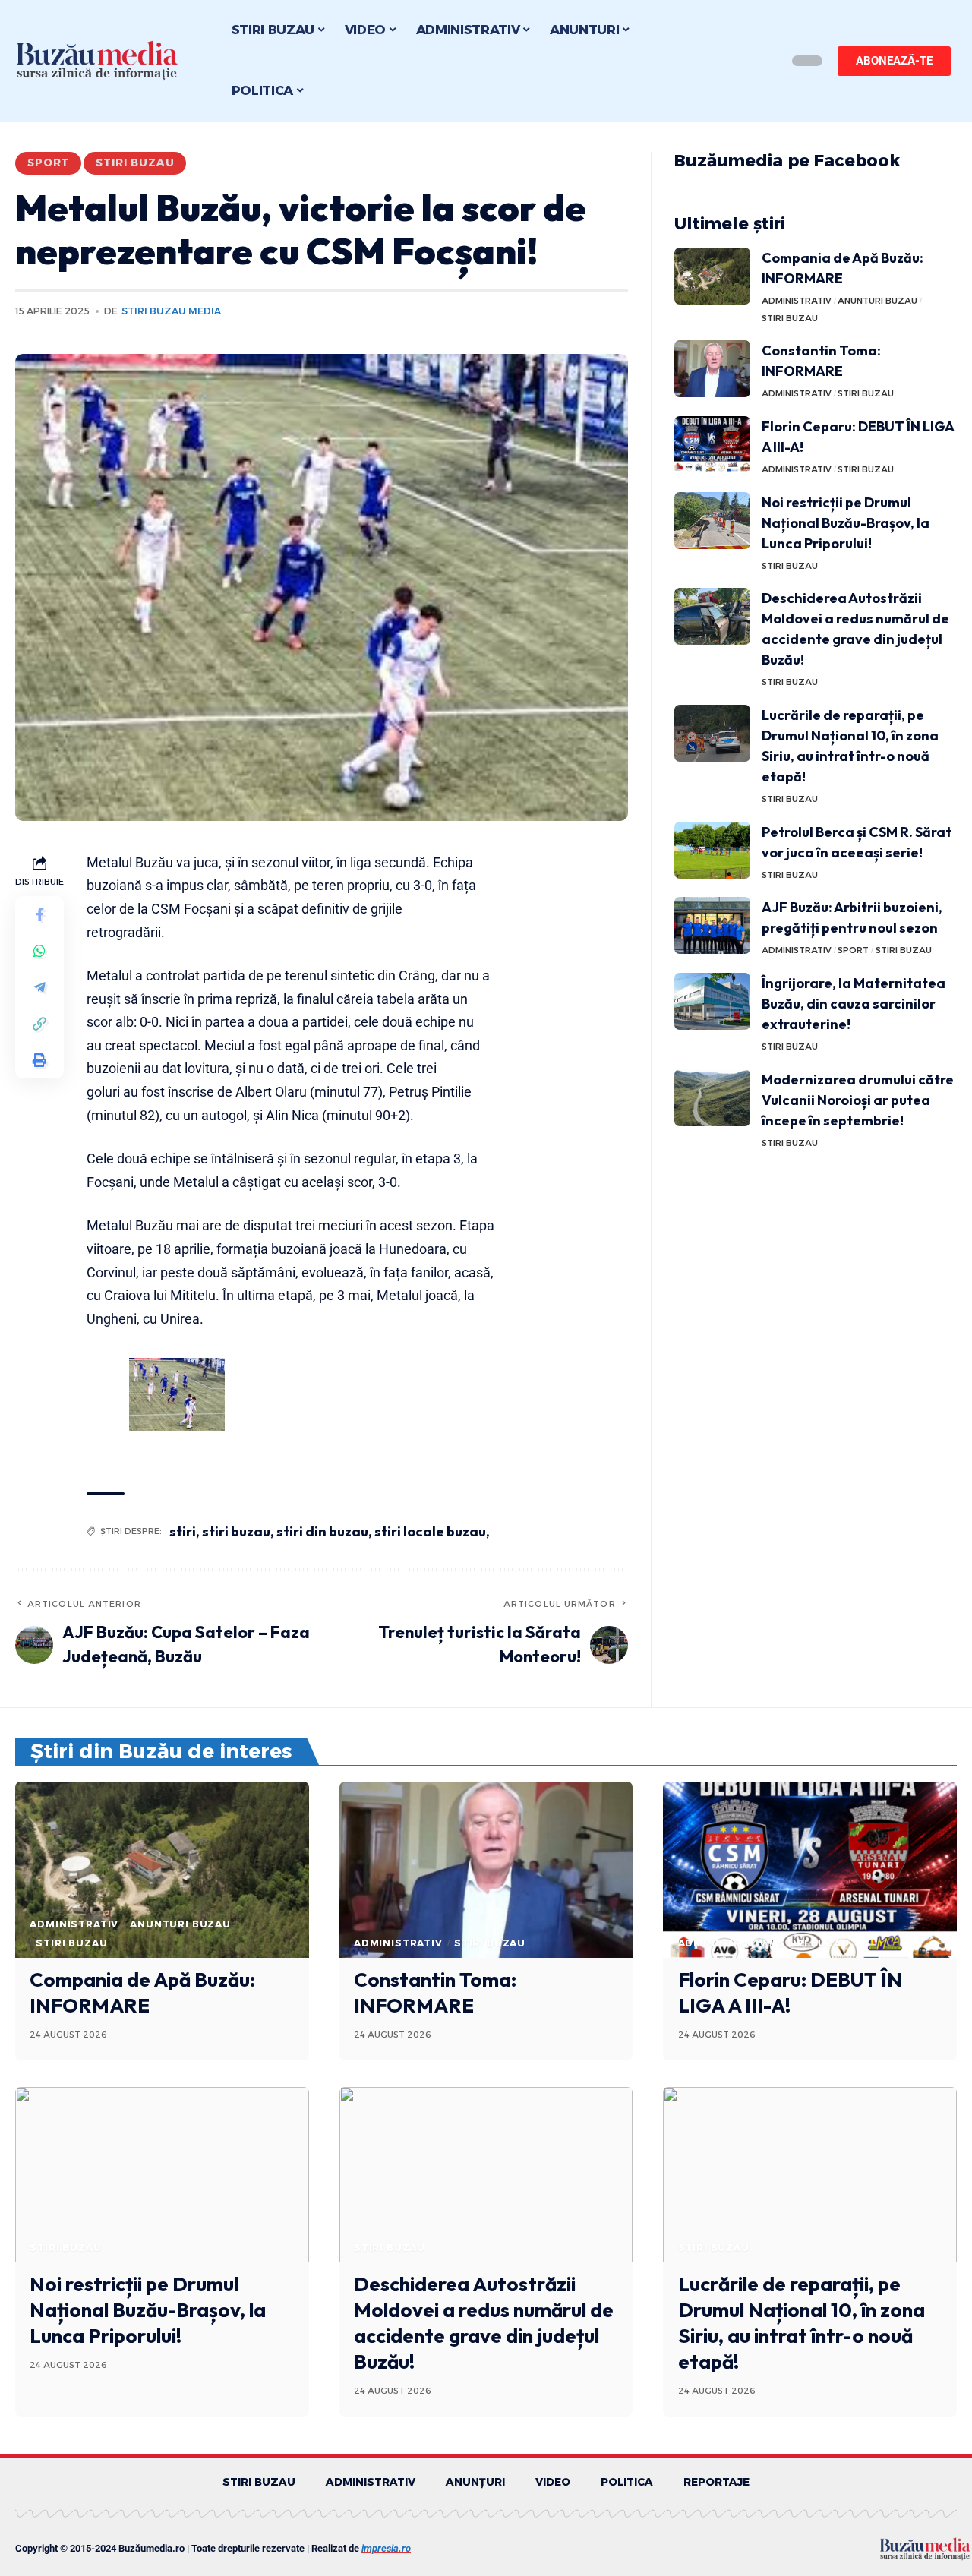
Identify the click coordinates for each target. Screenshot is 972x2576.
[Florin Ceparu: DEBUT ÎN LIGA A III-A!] (712, 445)
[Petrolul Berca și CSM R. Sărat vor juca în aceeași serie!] (712, 850)
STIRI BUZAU (135, 163)
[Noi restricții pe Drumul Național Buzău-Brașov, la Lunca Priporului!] (712, 521)
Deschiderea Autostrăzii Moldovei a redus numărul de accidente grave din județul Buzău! (484, 2322)
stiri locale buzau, (432, 1531)
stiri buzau (236, 1531)
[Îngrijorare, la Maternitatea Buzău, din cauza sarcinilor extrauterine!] (712, 1001)
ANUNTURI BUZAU (877, 301)
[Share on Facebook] (39, 914)
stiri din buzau (322, 1531)
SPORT (48, 163)
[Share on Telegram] (39, 987)
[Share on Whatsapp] (39, 951)
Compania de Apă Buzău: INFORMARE (142, 1992)
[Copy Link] (39, 1024)
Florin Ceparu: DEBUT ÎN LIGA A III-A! (790, 1992)
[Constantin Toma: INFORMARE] (712, 369)
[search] (763, 61)
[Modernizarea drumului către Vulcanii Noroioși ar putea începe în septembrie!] (712, 1098)
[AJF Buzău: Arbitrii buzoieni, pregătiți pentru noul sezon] (712, 925)
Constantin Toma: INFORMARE (435, 1992)
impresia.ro (386, 2548)
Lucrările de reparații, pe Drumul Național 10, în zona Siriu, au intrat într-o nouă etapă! (802, 2322)
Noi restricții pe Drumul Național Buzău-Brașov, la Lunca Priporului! (846, 523)
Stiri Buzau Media (171, 311)
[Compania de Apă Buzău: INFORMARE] (712, 276)
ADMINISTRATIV (797, 301)
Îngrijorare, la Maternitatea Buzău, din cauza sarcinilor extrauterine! (854, 1004)
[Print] (39, 1060)
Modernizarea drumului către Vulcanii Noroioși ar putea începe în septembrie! (858, 1100)
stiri (183, 1531)
